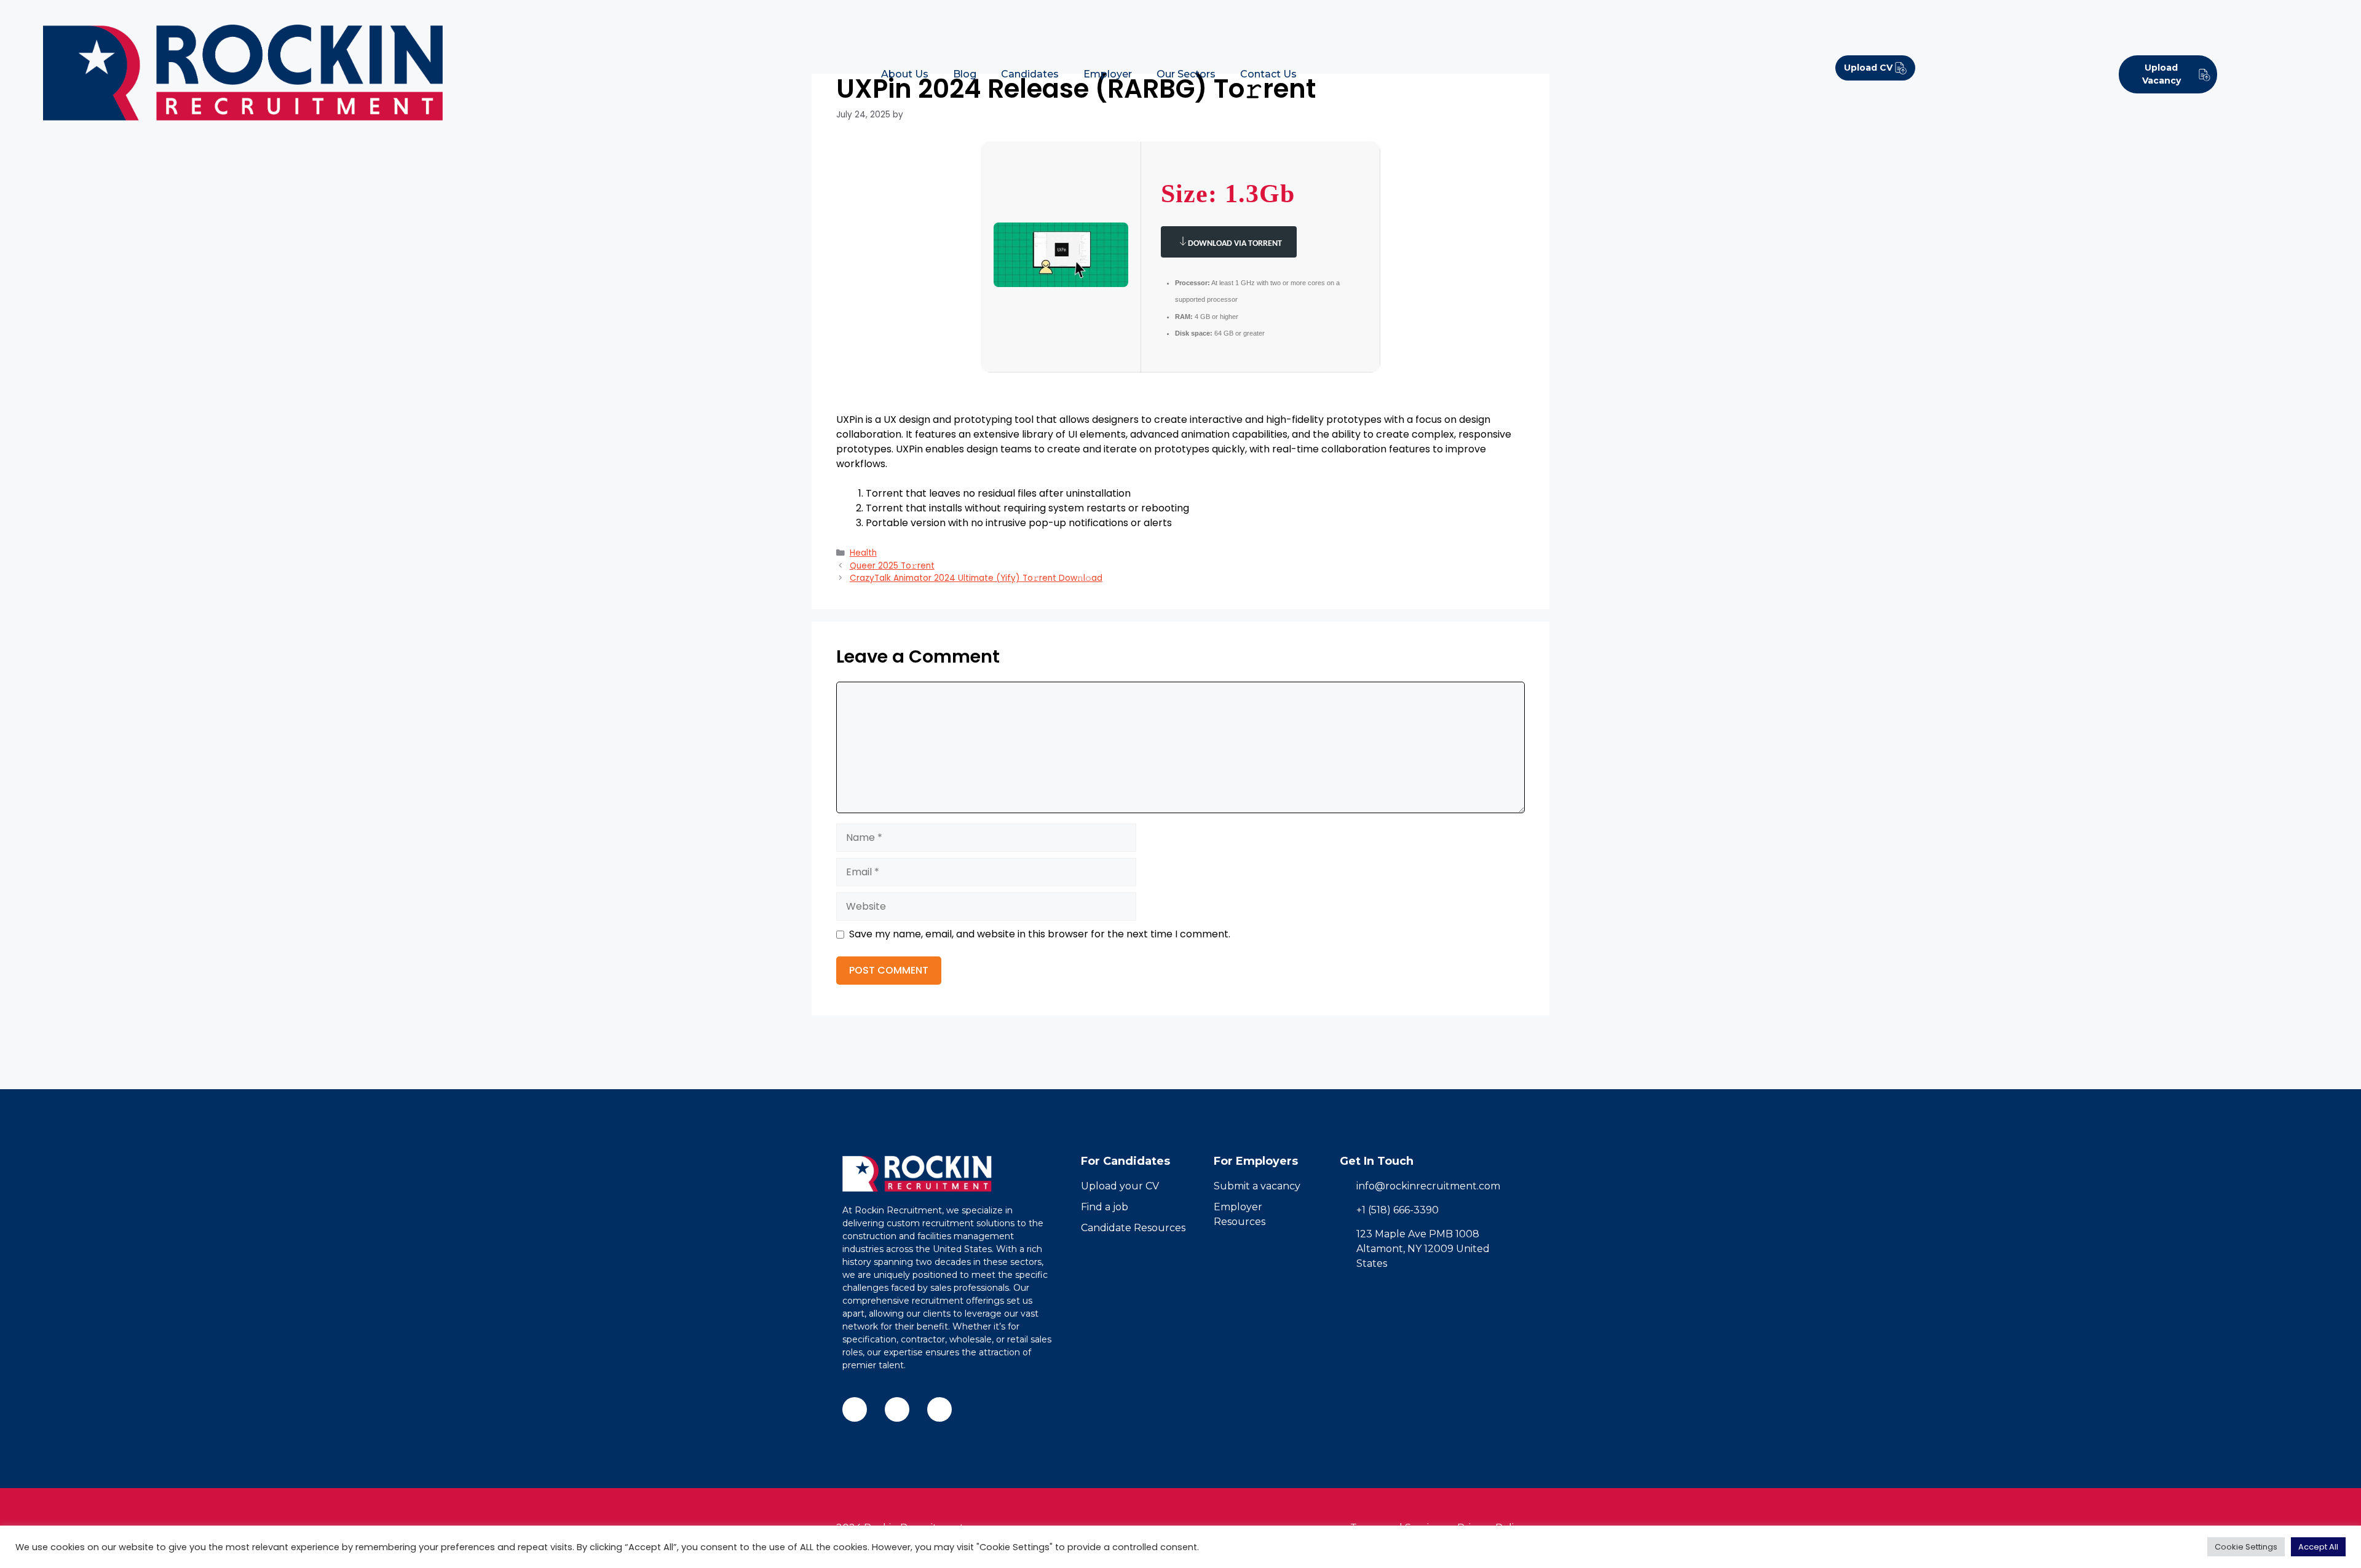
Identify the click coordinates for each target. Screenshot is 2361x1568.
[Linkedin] (897, 1409)
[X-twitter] (939, 1409)
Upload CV (1868, 68)
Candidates (1030, 74)
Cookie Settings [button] (2246, 1547)
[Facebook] (855, 1409)
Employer (1108, 74)
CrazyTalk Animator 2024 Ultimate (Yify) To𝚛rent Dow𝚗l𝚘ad (976, 578)
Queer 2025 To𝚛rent (892, 566)
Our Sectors (1186, 74)
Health (863, 553)
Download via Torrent (1235, 244)
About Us (905, 74)
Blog (965, 74)
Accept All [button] (2318, 1547)
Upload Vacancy (2161, 74)
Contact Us (1268, 74)
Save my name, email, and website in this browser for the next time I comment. (1040, 934)
